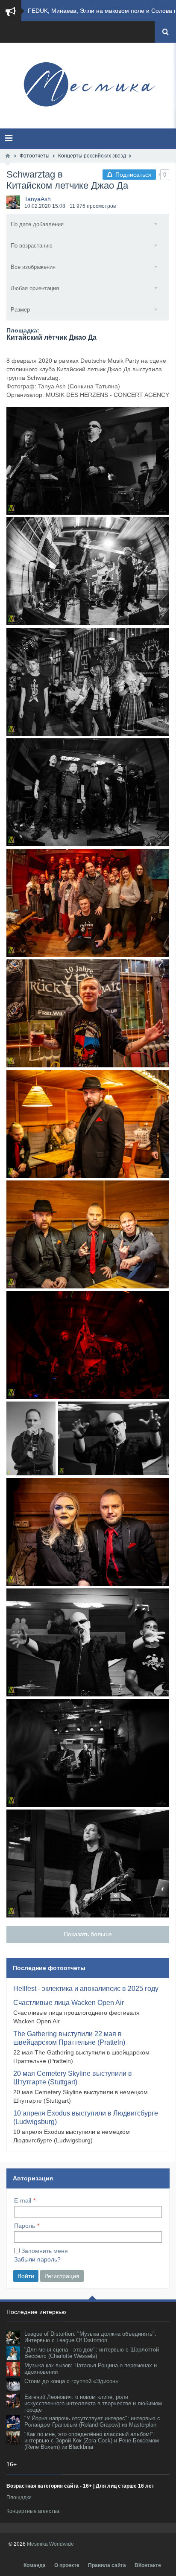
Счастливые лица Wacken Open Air (69, 2003)
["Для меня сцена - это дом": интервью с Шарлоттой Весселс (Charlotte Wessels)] (13, 2353)
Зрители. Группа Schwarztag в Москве (88, 682)
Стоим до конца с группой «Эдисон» (71, 2381)
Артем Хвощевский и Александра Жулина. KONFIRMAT (88, 1532)
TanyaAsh (38, 199)
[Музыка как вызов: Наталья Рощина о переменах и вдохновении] (13, 2369)
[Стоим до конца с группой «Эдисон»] (13, 2385)
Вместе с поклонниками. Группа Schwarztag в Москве (88, 903)
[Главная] (8, 156)
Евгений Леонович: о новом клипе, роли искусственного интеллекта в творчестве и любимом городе (93, 2403)
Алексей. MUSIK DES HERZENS (88, 1013)
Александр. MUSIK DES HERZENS (31, 1438)
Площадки (19, 2497)
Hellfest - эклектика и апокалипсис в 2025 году (86, 1989)
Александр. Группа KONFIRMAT (88, 1124)
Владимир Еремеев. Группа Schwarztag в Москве (113, 1438)
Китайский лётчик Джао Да (51, 337)
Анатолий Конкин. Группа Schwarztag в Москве (88, 1864)
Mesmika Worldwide (50, 2544)
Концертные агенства (33, 2511)
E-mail (23, 2200)
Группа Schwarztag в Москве (88, 461)
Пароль (25, 2226)
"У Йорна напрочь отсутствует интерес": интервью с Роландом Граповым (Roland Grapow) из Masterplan (92, 2422)
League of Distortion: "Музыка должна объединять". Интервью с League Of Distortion (90, 2337)
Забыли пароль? (37, 2259)
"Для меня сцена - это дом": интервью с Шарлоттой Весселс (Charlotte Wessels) (92, 2353)
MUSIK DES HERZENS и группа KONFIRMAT (88, 1234)
